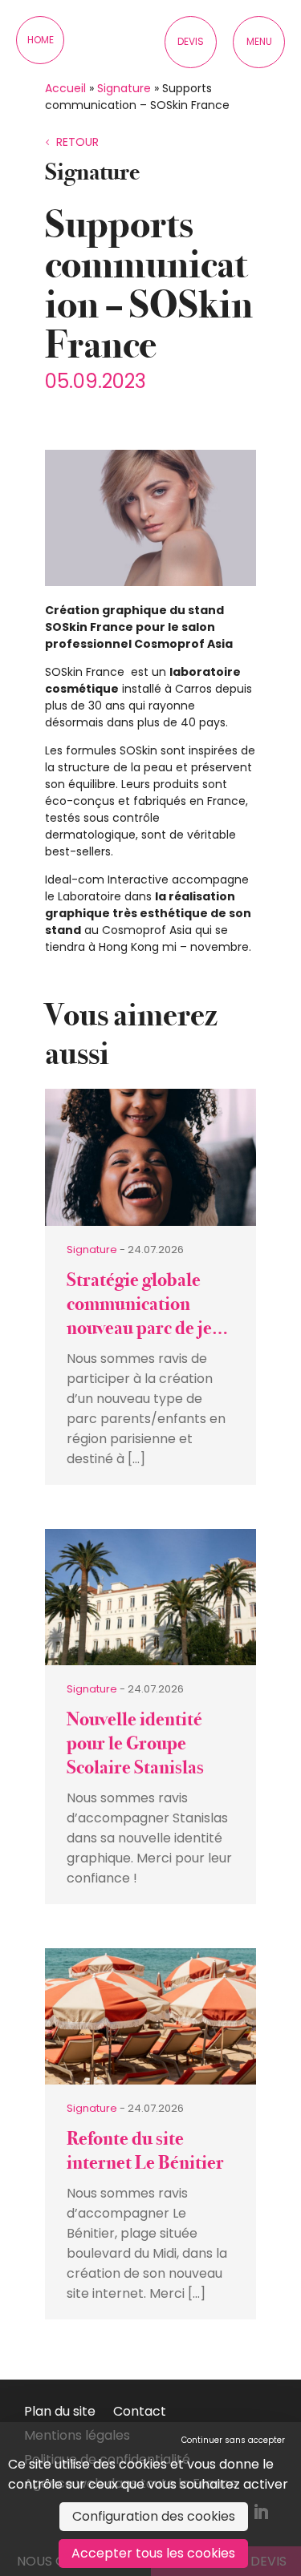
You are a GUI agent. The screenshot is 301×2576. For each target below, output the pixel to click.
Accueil (65, 88)
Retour (77, 142)
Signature (124, 88)
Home (41, 40)
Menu (259, 41)
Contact (140, 2413)
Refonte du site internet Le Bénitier (145, 2151)
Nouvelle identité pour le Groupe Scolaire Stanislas (135, 1743)
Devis (191, 41)
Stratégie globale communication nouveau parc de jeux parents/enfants (149, 1316)
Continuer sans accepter (233, 2440)
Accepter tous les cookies (153, 2553)
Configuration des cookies (154, 2516)
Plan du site (60, 2413)
